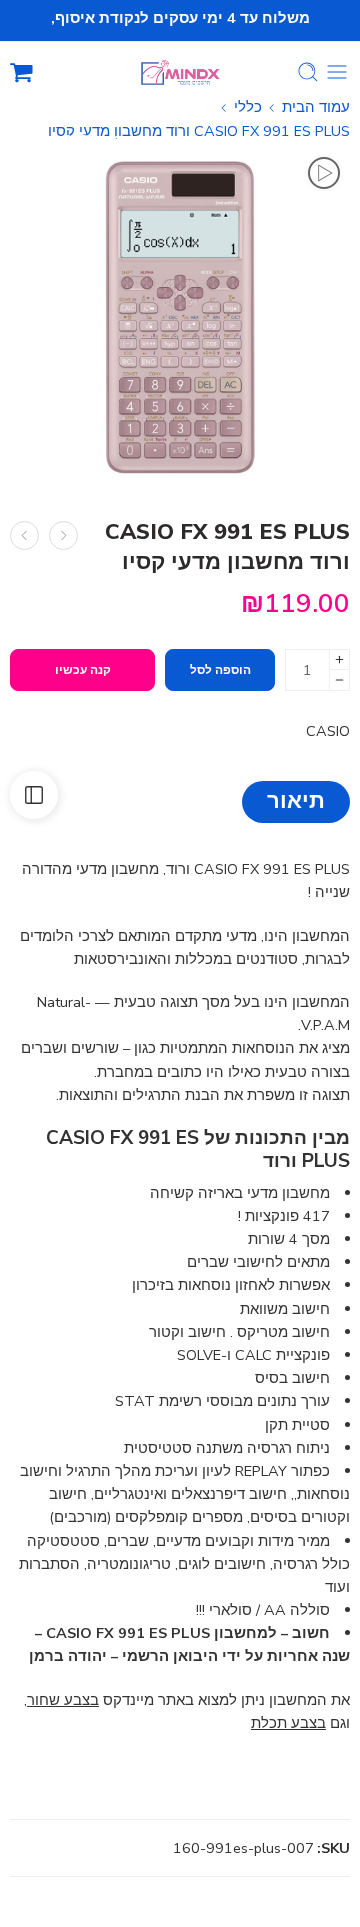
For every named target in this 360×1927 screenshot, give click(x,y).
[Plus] (339, 659)
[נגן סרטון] (324, 173)
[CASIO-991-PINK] (180, 317)
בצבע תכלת (288, 1723)
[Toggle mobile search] (308, 72)
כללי (248, 107)
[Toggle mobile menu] (337, 72)
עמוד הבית (316, 107)
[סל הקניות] (21, 72)
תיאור (296, 801)
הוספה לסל (220, 670)
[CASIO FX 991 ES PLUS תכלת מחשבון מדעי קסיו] (24, 535)
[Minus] (339, 680)
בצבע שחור (63, 1700)
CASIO (328, 731)
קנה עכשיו (83, 670)
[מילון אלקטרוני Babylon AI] (63, 535)
